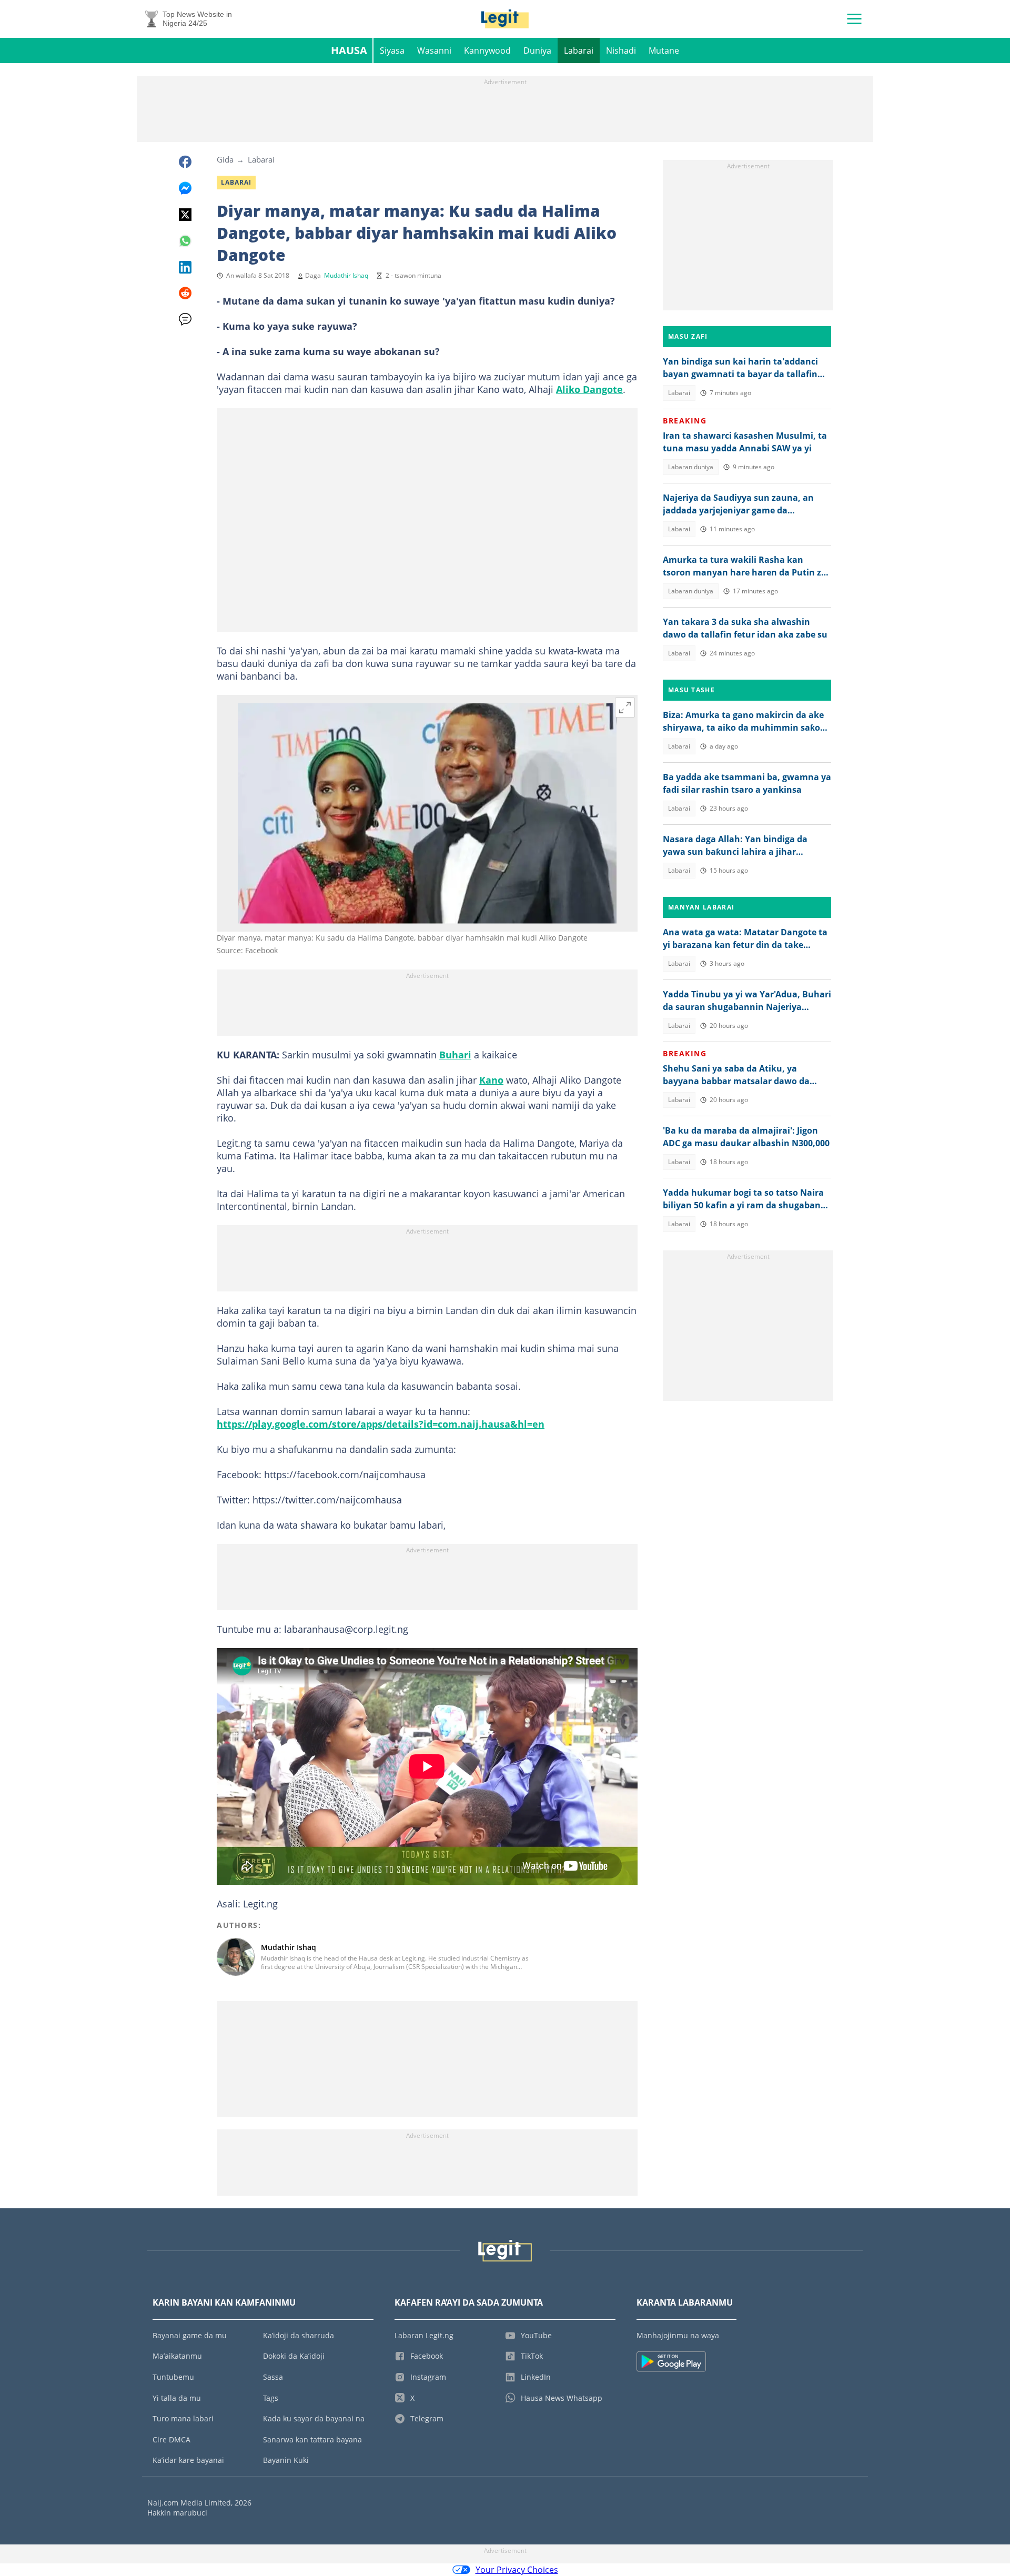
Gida (225, 159)
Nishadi (621, 50)
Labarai (579, 50)
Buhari (455, 1055)
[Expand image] (625, 708)
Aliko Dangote (589, 389)
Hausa (349, 50)
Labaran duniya (691, 467)
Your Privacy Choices (517, 2570)
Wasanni (434, 50)
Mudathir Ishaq (346, 275)
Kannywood (487, 50)
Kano (491, 1080)
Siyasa (392, 50)
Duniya (537, 50)
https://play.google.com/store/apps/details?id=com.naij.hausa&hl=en (381, 1424)
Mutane (664, 50)
